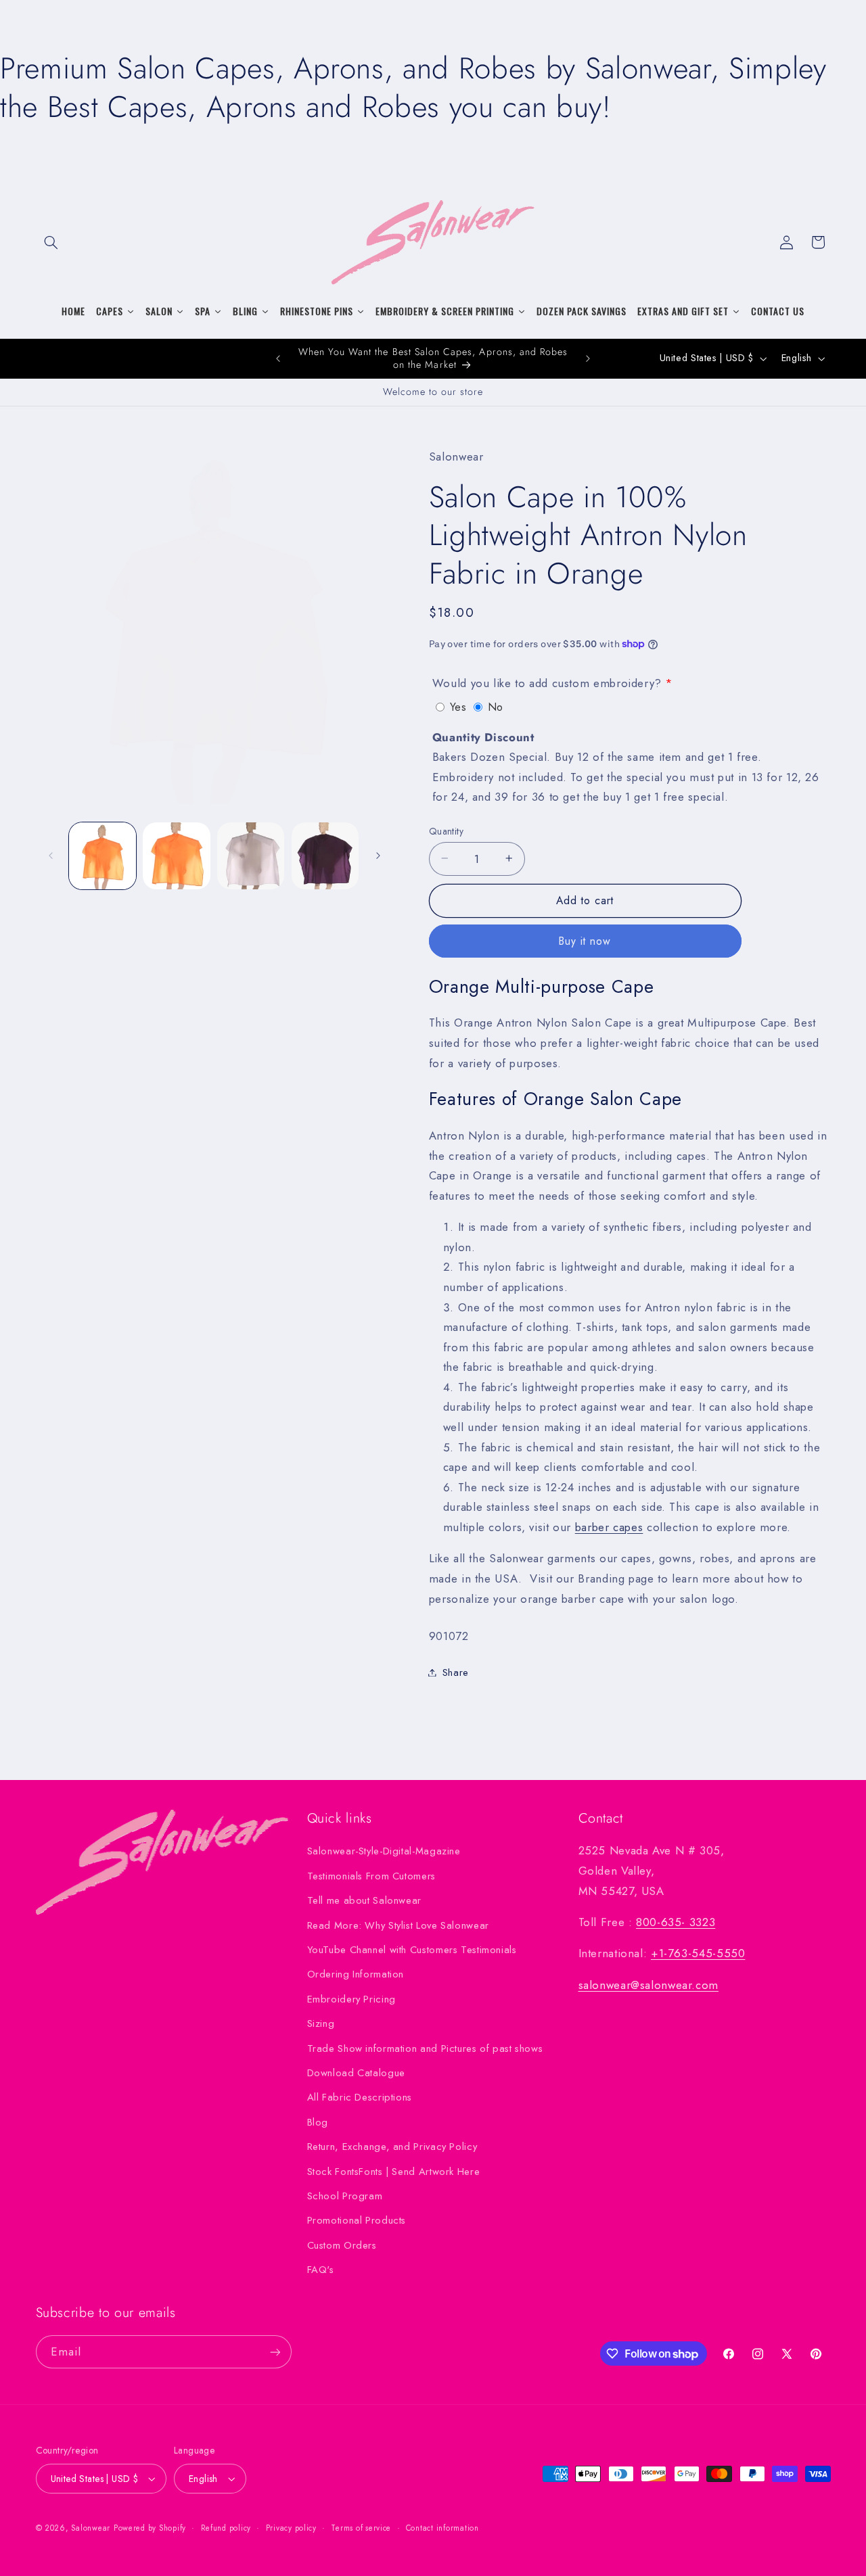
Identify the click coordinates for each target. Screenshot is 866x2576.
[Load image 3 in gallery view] (251, 856)
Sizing (321, 2023)
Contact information (442, 2528)
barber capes (609, 1526)
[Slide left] (51, 856)
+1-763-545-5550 (698, 1953)
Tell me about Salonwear (365, 1900)
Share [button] (456, 1672)
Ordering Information (356, 1974)
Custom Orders (342, 2245)
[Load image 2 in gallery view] (176, 856)
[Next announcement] (588, 358)
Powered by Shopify (150, 2528)
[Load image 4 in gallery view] (325, 856)
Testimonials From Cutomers (371, 1876)
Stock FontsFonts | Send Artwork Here (394, 2172)
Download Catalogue (356, 2073)
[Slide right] (378, 856)
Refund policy (226, 2528)
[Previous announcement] (278, 358)
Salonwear (91, 2528)
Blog (318, 2122)
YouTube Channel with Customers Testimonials (412, 1950)
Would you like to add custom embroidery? (547, 683)
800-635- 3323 (676, 1922)
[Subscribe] (275, 2352)
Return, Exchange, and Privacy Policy (392, 2147)
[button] (51, 242)
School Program (345, 2196)
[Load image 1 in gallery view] (102, 856)
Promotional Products (357, 2220)
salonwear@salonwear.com (649, 1985)
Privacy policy (291, 2528)
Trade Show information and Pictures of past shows (425, 2048)
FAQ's (321, 2270)
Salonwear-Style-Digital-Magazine (384, 1851)
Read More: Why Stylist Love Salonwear (398, 1925)
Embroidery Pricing (351, 1999)
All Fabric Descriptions (360, 2097)
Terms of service (361, 2528)
